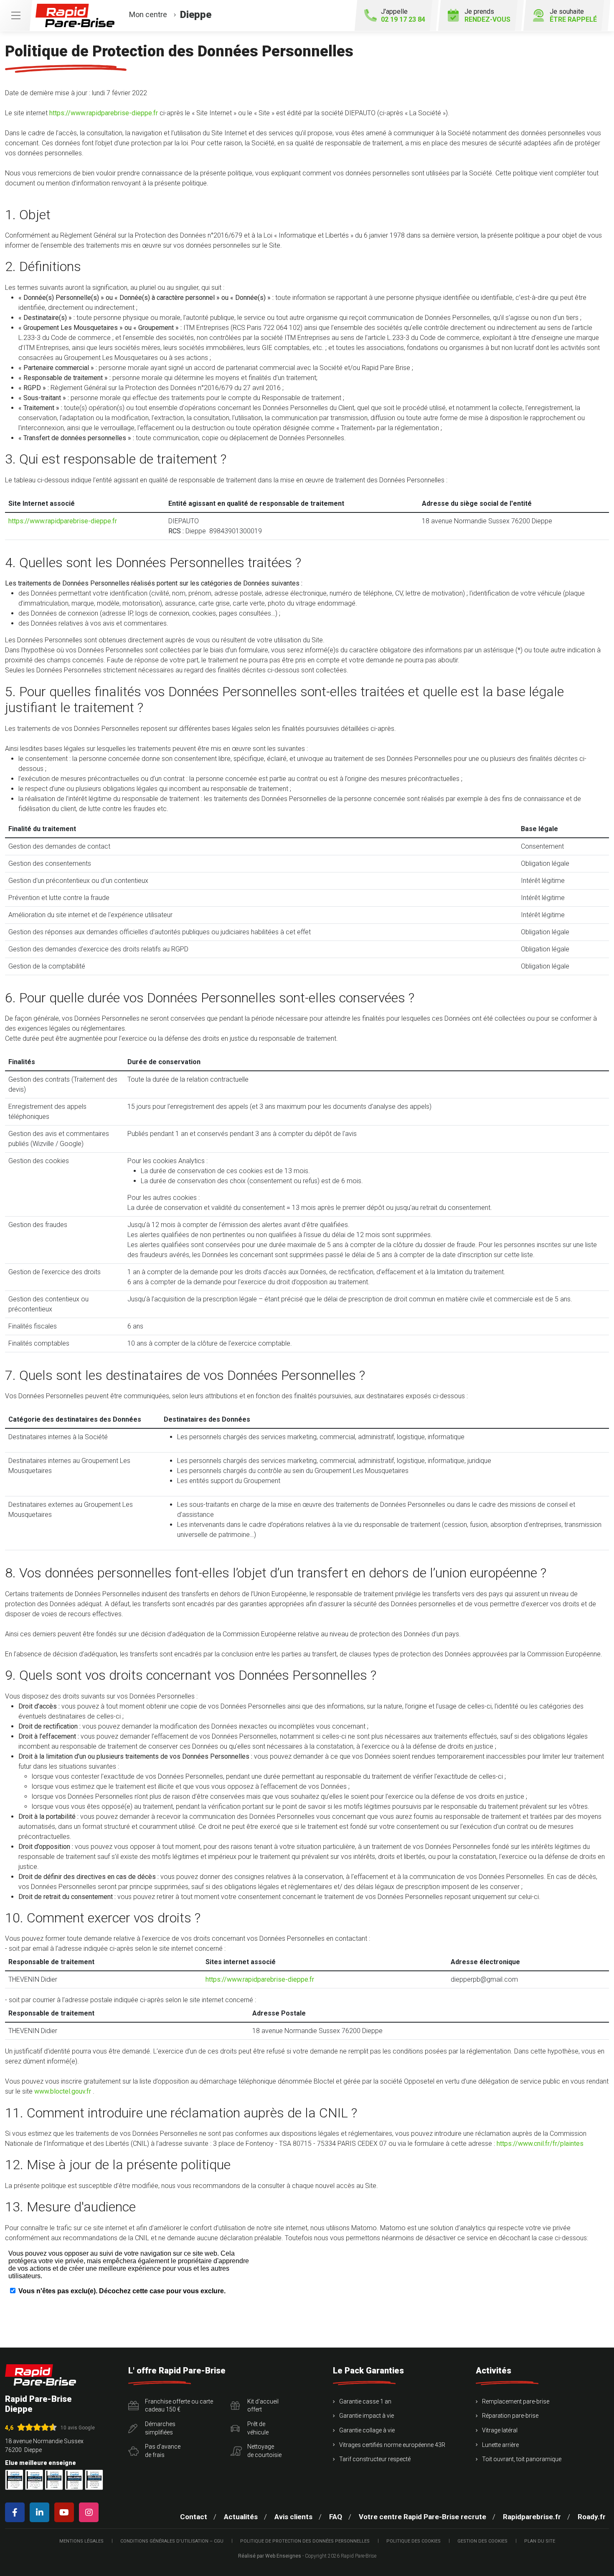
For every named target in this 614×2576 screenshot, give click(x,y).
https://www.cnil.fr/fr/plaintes (540, 2144)
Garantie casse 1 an (365, 2401)
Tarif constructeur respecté (375, 2459)
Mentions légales (81, 2541)
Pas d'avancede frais (163, 2451)
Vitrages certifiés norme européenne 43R (392, 2445)
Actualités (241, 2517)
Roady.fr (592, 2517)
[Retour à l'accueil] (41, 2375)
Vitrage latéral (500, 2430)
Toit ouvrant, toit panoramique (522, 2459)
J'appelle (403, 15)
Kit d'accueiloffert (263, 2406)
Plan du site (540, 2541)
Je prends (487, 15)
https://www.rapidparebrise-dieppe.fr (104, 113)
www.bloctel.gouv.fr (63, 2091)
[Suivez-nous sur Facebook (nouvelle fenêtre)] (16, 2512)
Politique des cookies (414, 2541)
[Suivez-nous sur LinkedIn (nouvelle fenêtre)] (41, 2512)
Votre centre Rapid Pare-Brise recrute (422, 2517)
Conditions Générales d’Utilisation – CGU (172, 2541)
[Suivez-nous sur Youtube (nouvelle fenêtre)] (66, 2512)
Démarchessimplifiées (160, 2428)
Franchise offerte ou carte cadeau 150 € (179, 2406)
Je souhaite (573, 15)
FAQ (336, 2517)
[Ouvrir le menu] (16, 15)
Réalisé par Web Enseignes (270, 2556)
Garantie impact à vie (367, 2416)
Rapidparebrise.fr (532, 2517)
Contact (194, 2517)
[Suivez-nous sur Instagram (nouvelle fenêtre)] (90, 2512)
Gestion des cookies (482, 2541)
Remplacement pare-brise (516, 2401)
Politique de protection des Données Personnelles (305, 2541)
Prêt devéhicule (258, 2428)
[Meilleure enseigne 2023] (94, 2480)
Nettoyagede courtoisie (264, 2451)
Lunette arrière (500, 2445)
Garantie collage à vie (367, 2430)
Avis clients (293, 2517)
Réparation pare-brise (510, 2416)
